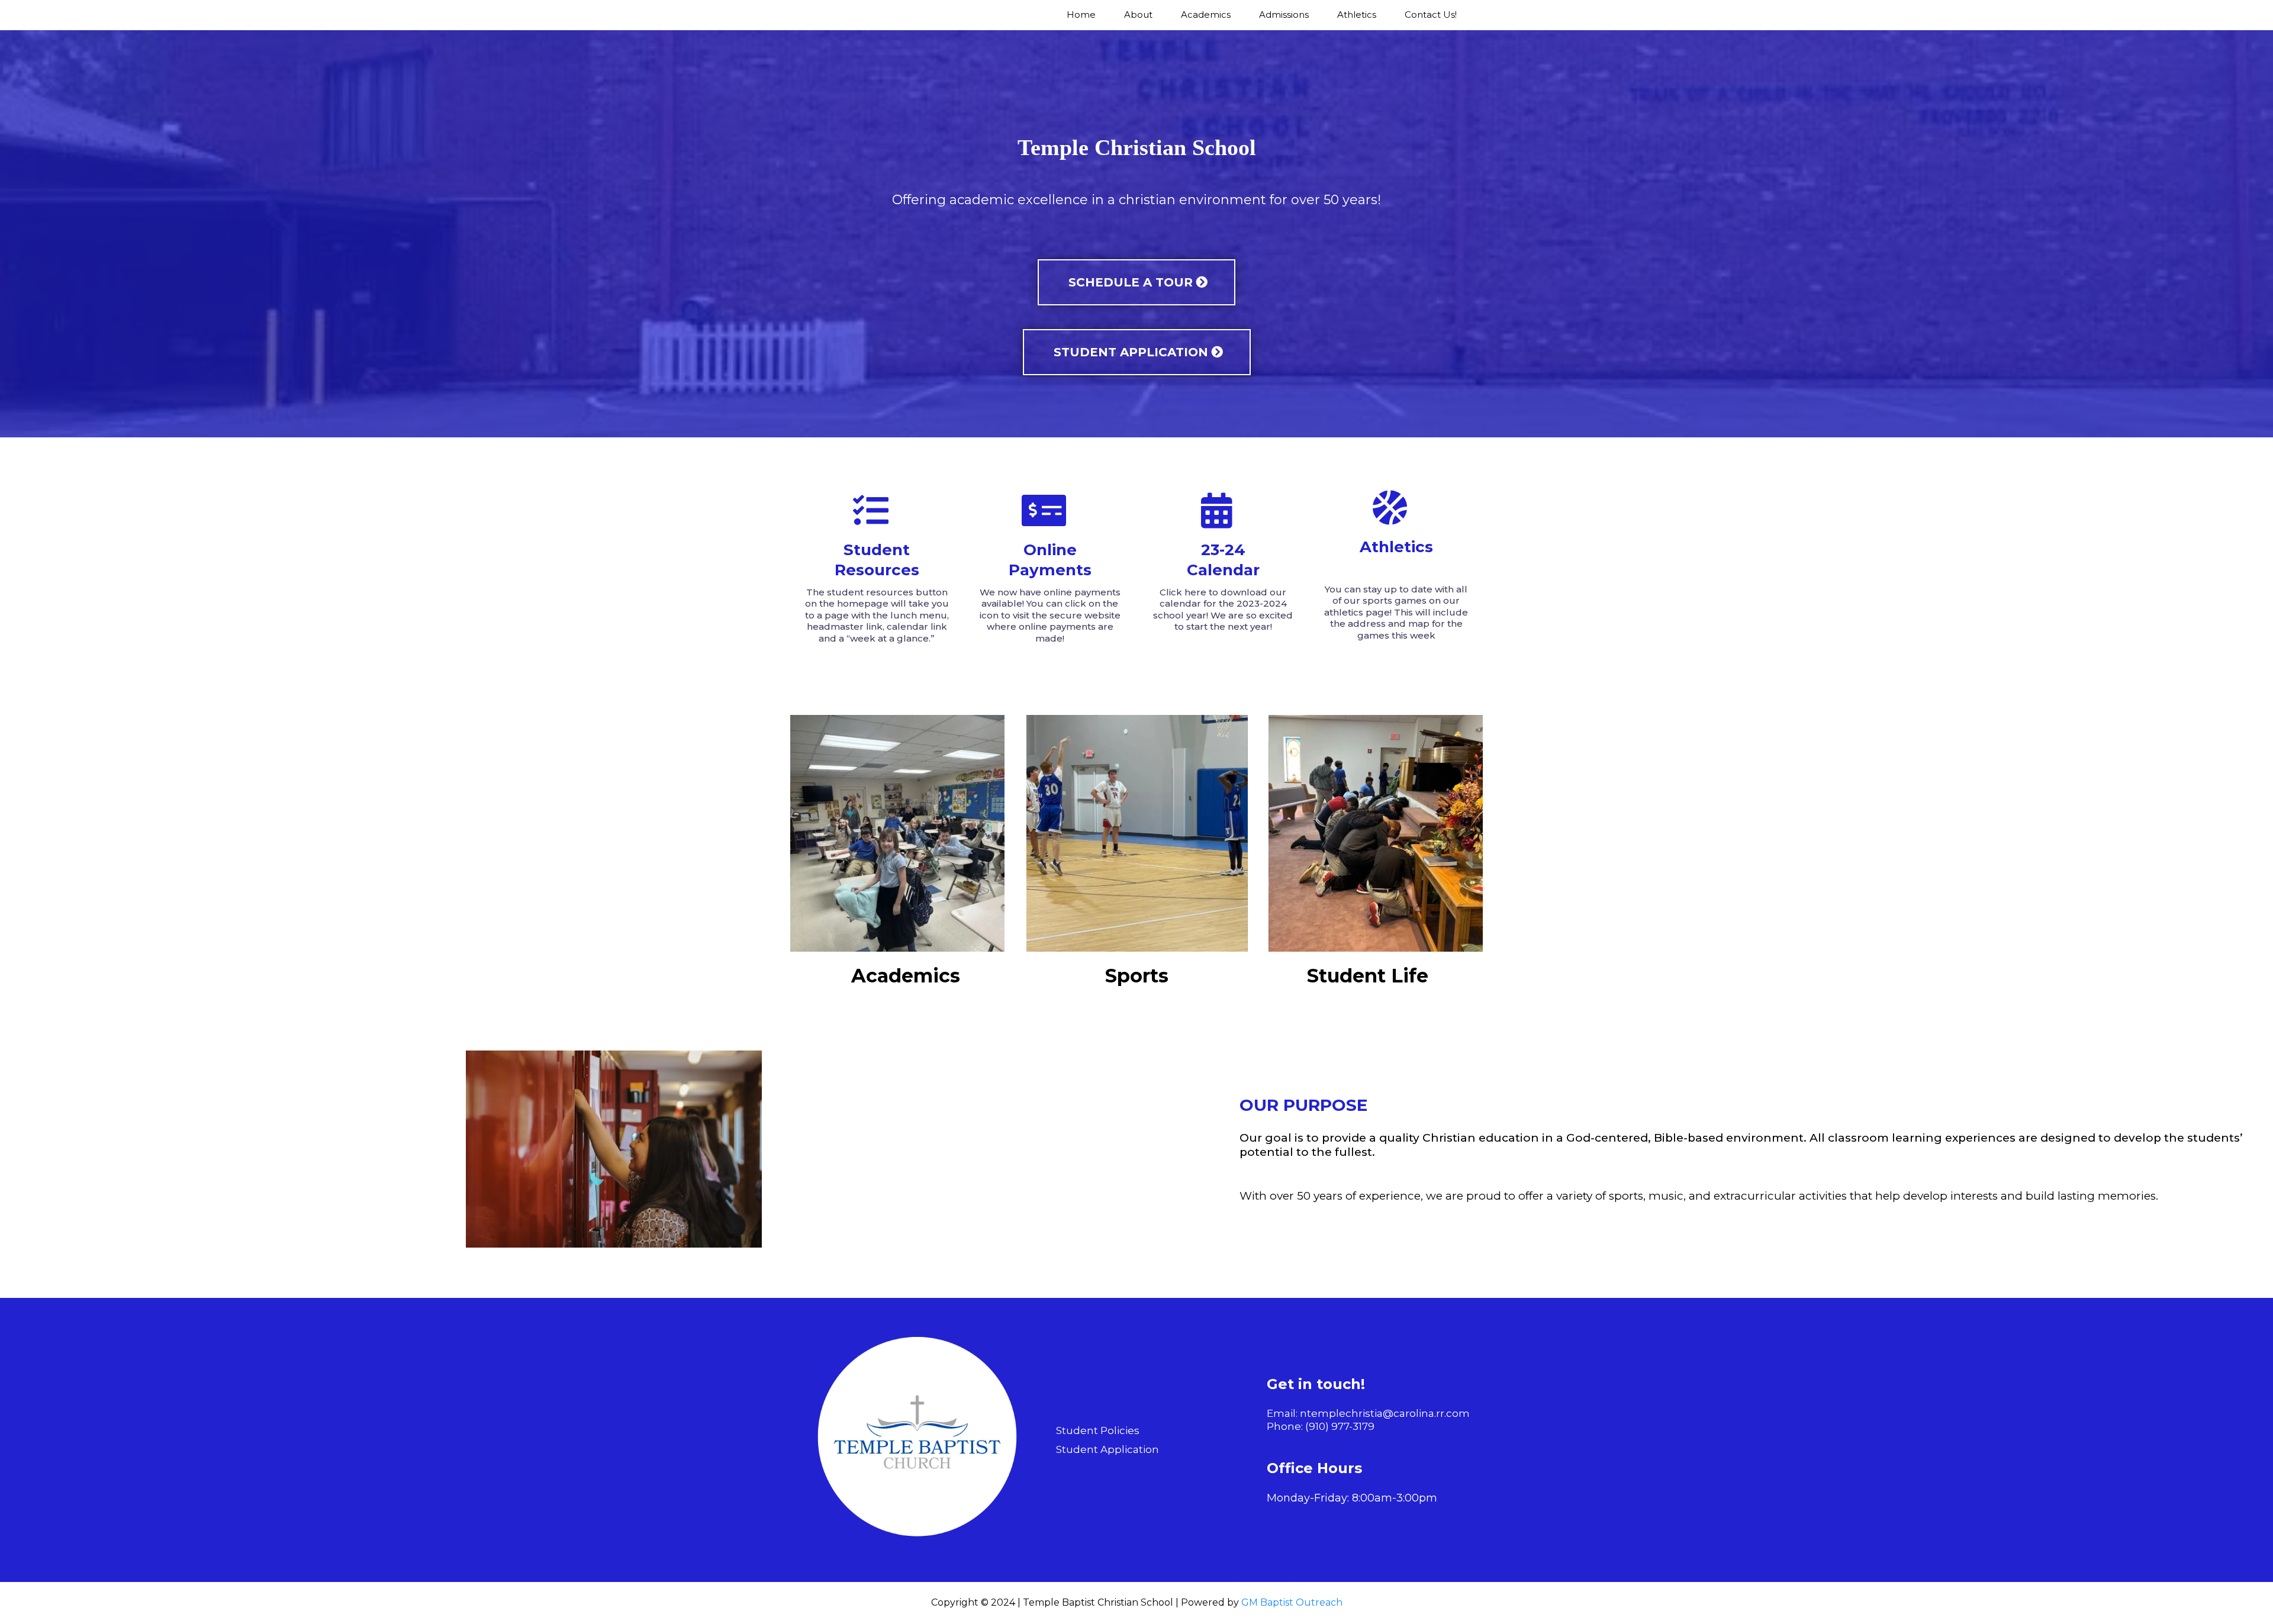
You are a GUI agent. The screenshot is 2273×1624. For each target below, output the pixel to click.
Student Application (1107, 1449)
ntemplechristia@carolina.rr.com (1385, 1413)
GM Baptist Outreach (1292, 1602)
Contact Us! (1431, 14)
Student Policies (1098, 1430)
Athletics (1357, 14)
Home (1081, 14)
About (1138, 14)
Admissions (1284, 14)
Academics (1206, 14)
